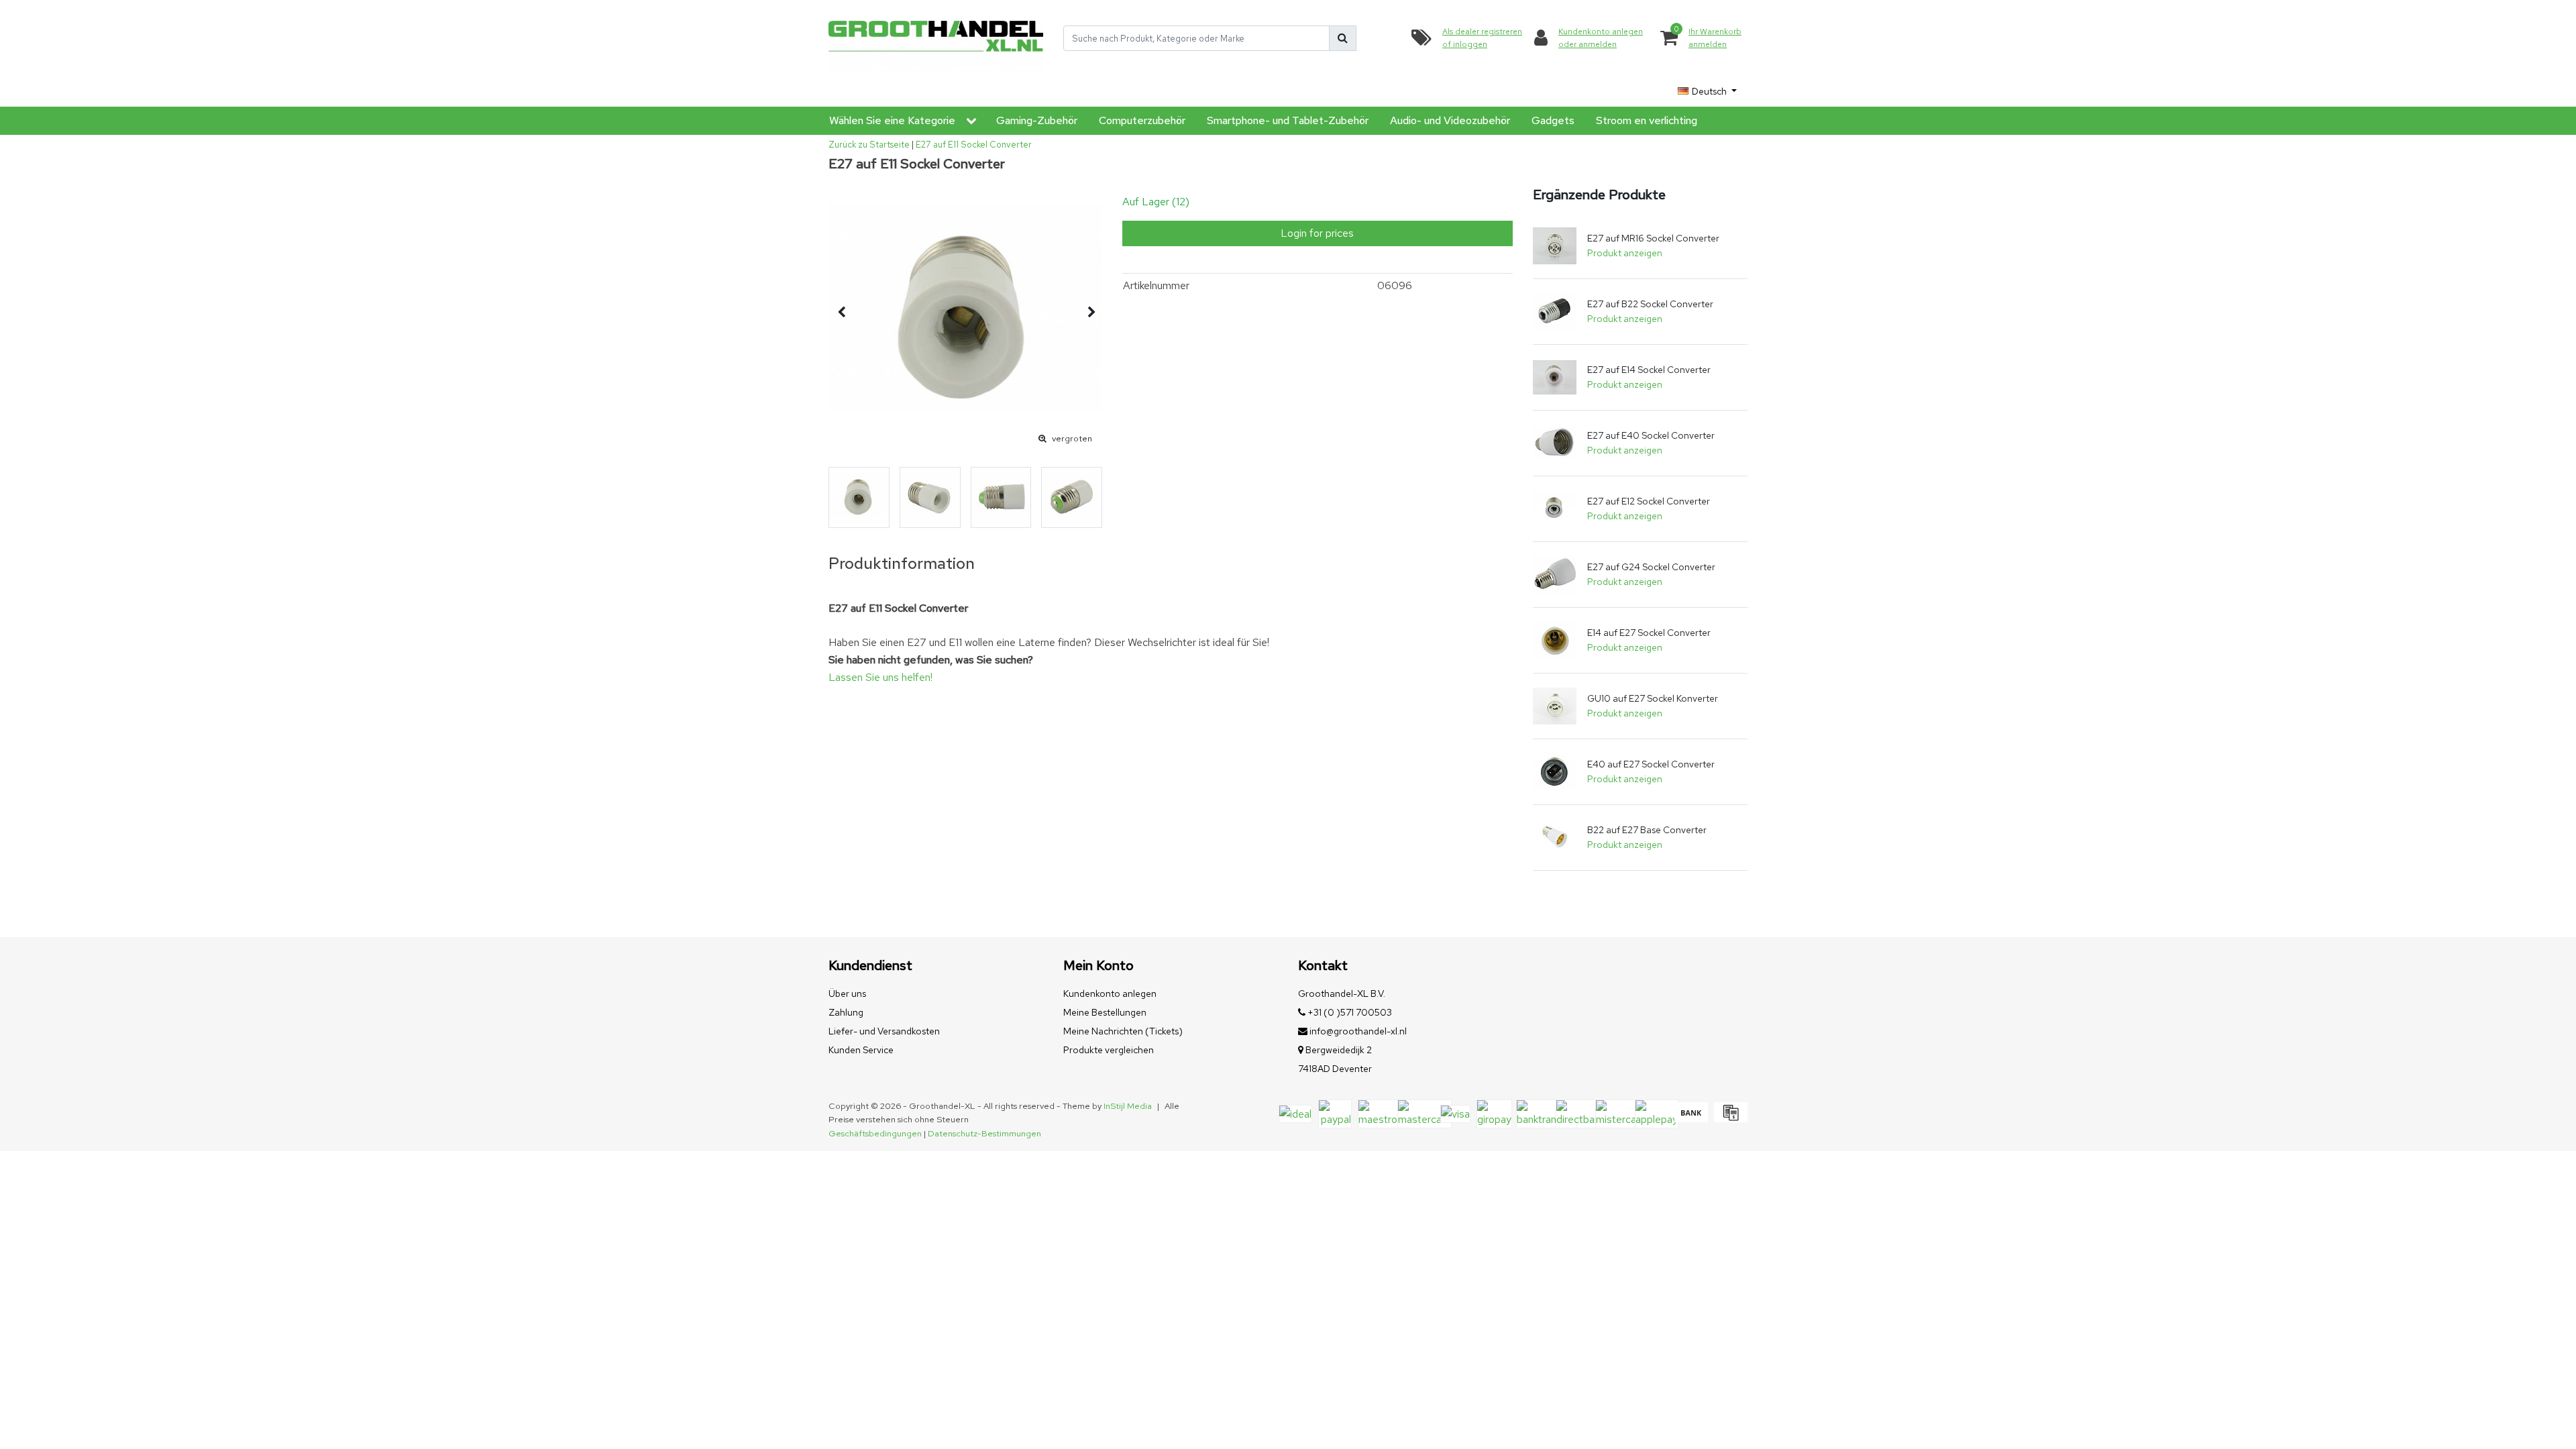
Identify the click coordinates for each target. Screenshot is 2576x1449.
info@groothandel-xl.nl (1358, 1031)
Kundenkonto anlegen (1110, 994)
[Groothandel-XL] (936, 39)
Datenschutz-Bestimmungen (984, 1133)
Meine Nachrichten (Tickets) (1123, 1031)
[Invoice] (1729, 1119)
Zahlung (846, 1012)
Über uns (847, 994)
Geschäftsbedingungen (875, 1133)
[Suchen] (1343, 38)
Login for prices (1317, 233)
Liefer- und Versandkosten (884, 1031)
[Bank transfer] (1691, 1119)
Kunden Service (861, 1050)
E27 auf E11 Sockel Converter (974, 145)
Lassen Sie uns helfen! (880, 677)
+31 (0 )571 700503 (1349, 1012)
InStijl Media (1128, 1106)
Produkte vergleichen (1109, 1050)
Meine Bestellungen (1105, 1012)
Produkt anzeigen (1625, 253)
